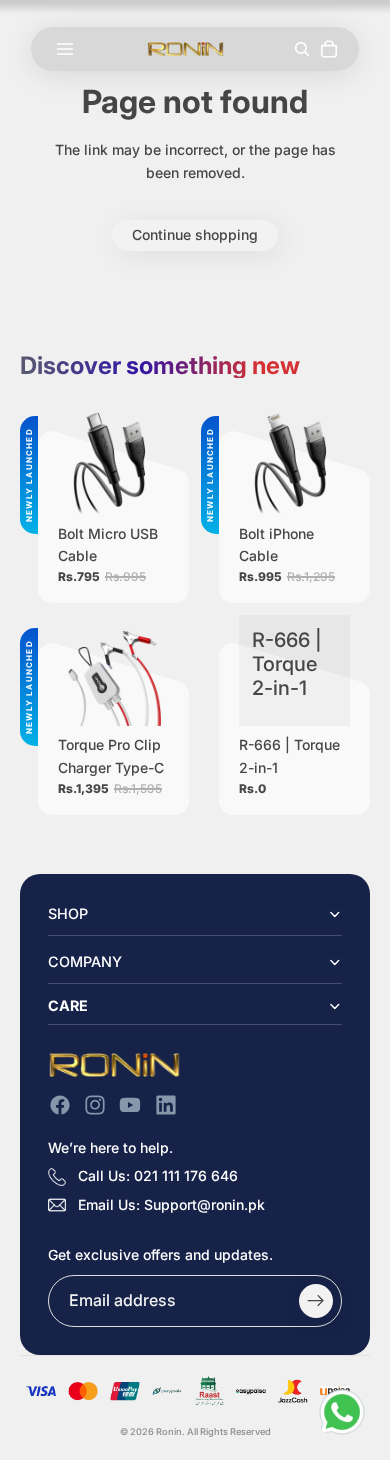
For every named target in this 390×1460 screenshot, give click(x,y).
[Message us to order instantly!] (342, 1412)
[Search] (301, 48)
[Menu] (65, 49)
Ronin (169, 1431)
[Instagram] (95, 1105)
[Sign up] (316, 1301)
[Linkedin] (166, 1105)
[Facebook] (60, 1105)
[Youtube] (130, 1105)
